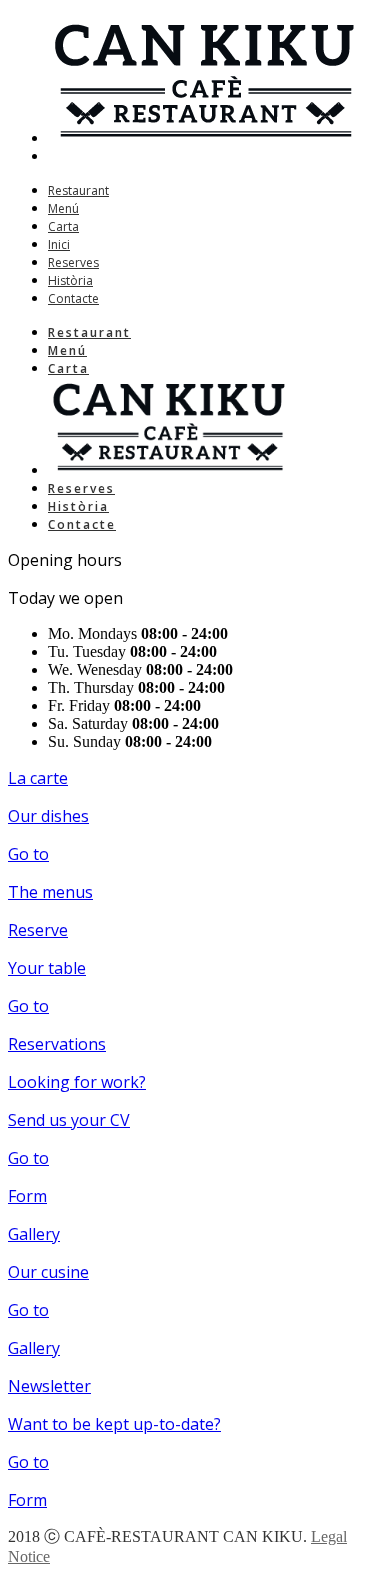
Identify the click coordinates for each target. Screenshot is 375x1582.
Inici (59, 244)
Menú (63, 208)
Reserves (73, 262)
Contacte (73, 298)
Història (70, 280)
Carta (63, 226)
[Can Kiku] (202, 137)
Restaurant (78, 190)
